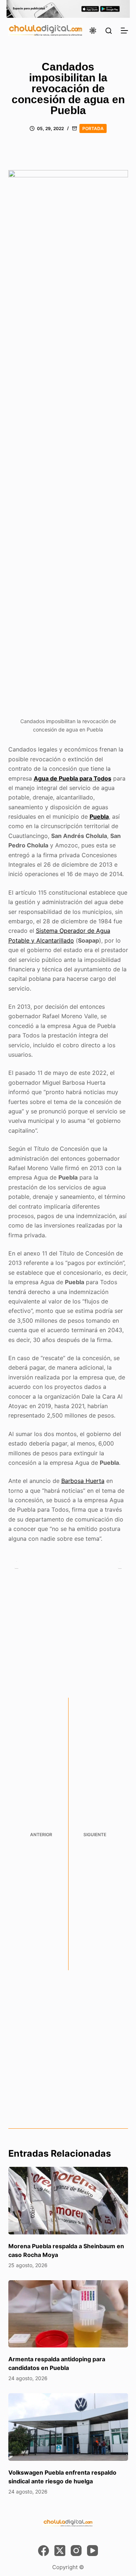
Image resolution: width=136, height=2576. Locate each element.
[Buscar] (109, 31)
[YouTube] (92, 2551)
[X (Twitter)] (60, 2551)
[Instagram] (76, 2551)
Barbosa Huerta (83, 1481)
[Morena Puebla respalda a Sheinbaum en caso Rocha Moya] (68, 2201)
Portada (93, 128)
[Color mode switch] (93, 31)
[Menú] (124, 31)
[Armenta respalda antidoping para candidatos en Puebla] (68, 2314)
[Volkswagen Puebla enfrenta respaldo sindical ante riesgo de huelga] (68, 2427)
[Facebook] (44, 2551)
